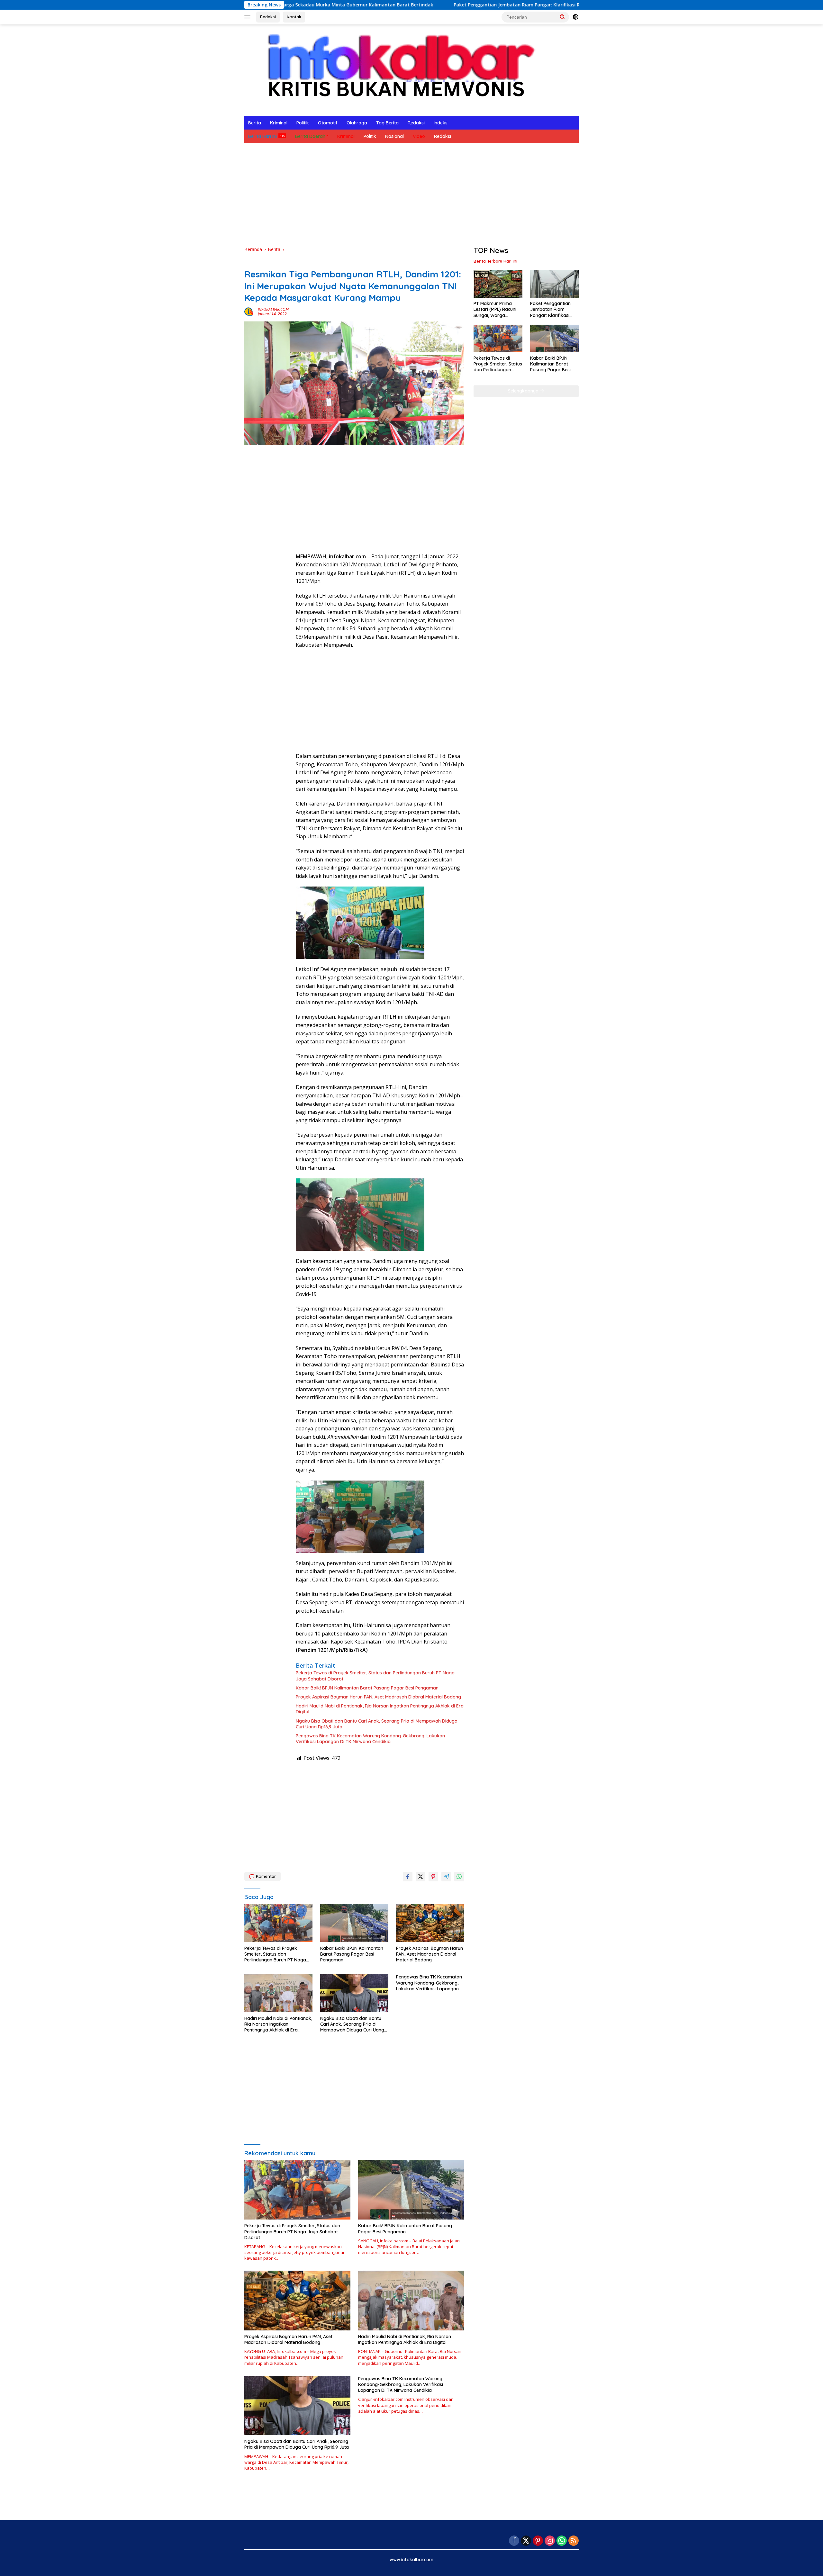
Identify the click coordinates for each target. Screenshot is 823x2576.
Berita (255, 123)
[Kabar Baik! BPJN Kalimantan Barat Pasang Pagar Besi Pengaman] (354, 1923)
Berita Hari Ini (262, 136)
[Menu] (249, 17)
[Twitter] (526, 2541)
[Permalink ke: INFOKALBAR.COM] (249, 311)
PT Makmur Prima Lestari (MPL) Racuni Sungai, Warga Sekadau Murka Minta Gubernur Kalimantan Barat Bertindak (497, 310)
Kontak (294, 17)
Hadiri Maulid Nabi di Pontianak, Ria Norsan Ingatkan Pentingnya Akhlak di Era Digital (380, 1709)
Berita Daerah (310, 136)
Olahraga (357, 123)
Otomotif (328, 123)
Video (419, 136)
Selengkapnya (524, 391)
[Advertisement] (411, 194)
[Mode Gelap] (575, 17)
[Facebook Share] (408, 1877)
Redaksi (268, 17)
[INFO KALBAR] (395, 70)
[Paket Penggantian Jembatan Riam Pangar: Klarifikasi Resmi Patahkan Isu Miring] (554, 284)
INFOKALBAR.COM (273, 309)
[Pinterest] (538, 2541)
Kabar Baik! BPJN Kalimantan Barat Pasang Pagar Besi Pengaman (367, 1688)
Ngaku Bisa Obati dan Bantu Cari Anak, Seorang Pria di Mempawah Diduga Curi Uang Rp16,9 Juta (377, 1724)
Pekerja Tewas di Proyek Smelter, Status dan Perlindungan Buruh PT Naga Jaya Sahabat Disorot (375, 1676)
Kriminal (279, 123)
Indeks (441, 123)
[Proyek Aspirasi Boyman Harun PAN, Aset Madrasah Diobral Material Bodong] (430, 1923)
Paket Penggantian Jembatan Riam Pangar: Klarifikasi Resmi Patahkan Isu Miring (409, 5)
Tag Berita (387, 123)
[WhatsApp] (562, 2541)
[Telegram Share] (446, 1877)
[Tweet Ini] (421, 1877)
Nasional (394, 136)
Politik (303, 123)
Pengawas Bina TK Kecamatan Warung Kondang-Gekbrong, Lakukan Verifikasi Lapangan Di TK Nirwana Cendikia (370, 1739)
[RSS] (574, 2541)
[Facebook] (514, 2541)
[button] (563, 17)
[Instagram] (550, 2541)
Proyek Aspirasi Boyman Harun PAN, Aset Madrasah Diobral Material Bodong (378, 1697)
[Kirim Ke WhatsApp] (459, 1877)
